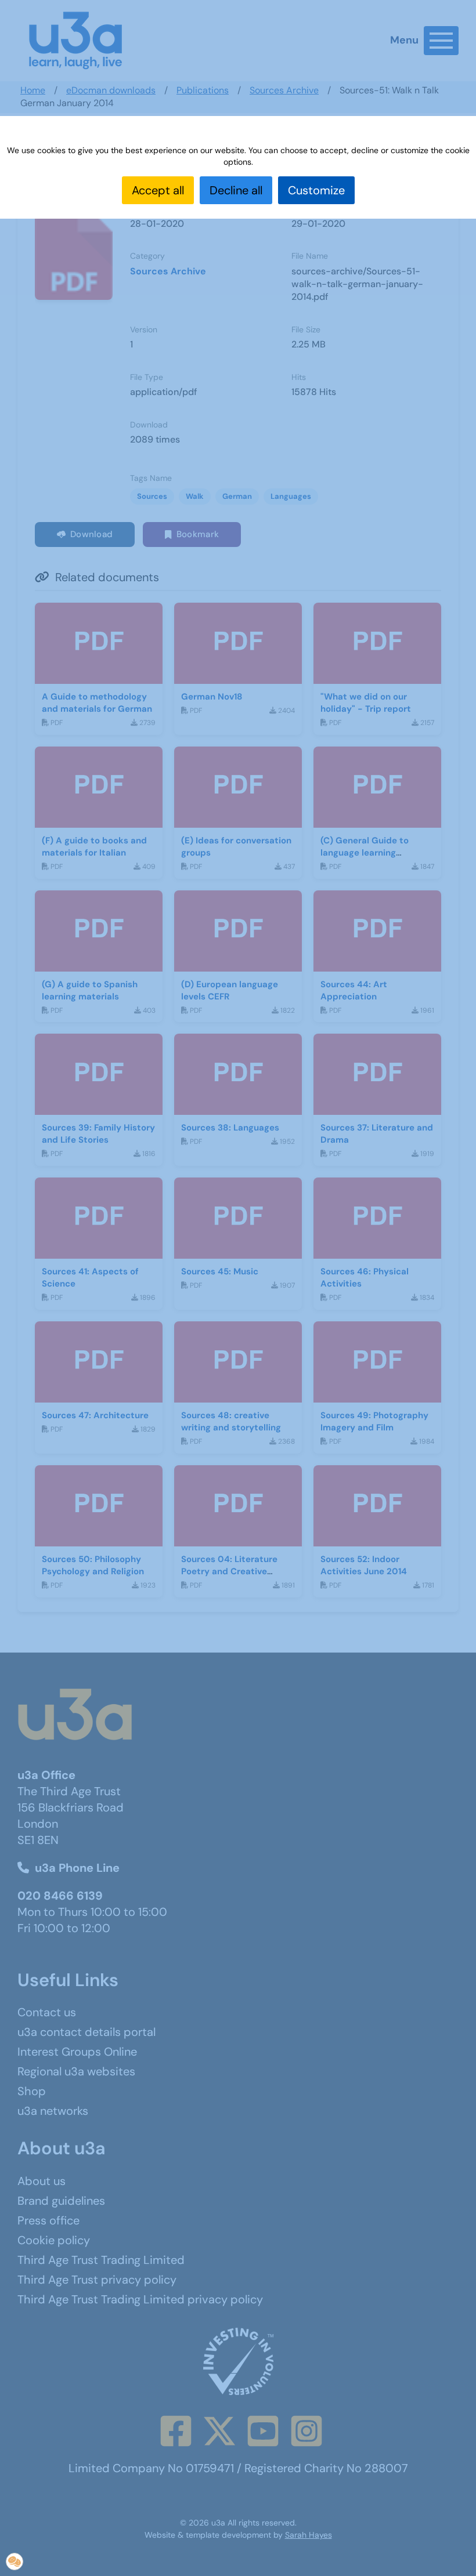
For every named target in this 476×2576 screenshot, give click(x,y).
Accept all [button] (158, 190)
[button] (15, 2561)
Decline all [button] (236, 190)
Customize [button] (316, 190)
